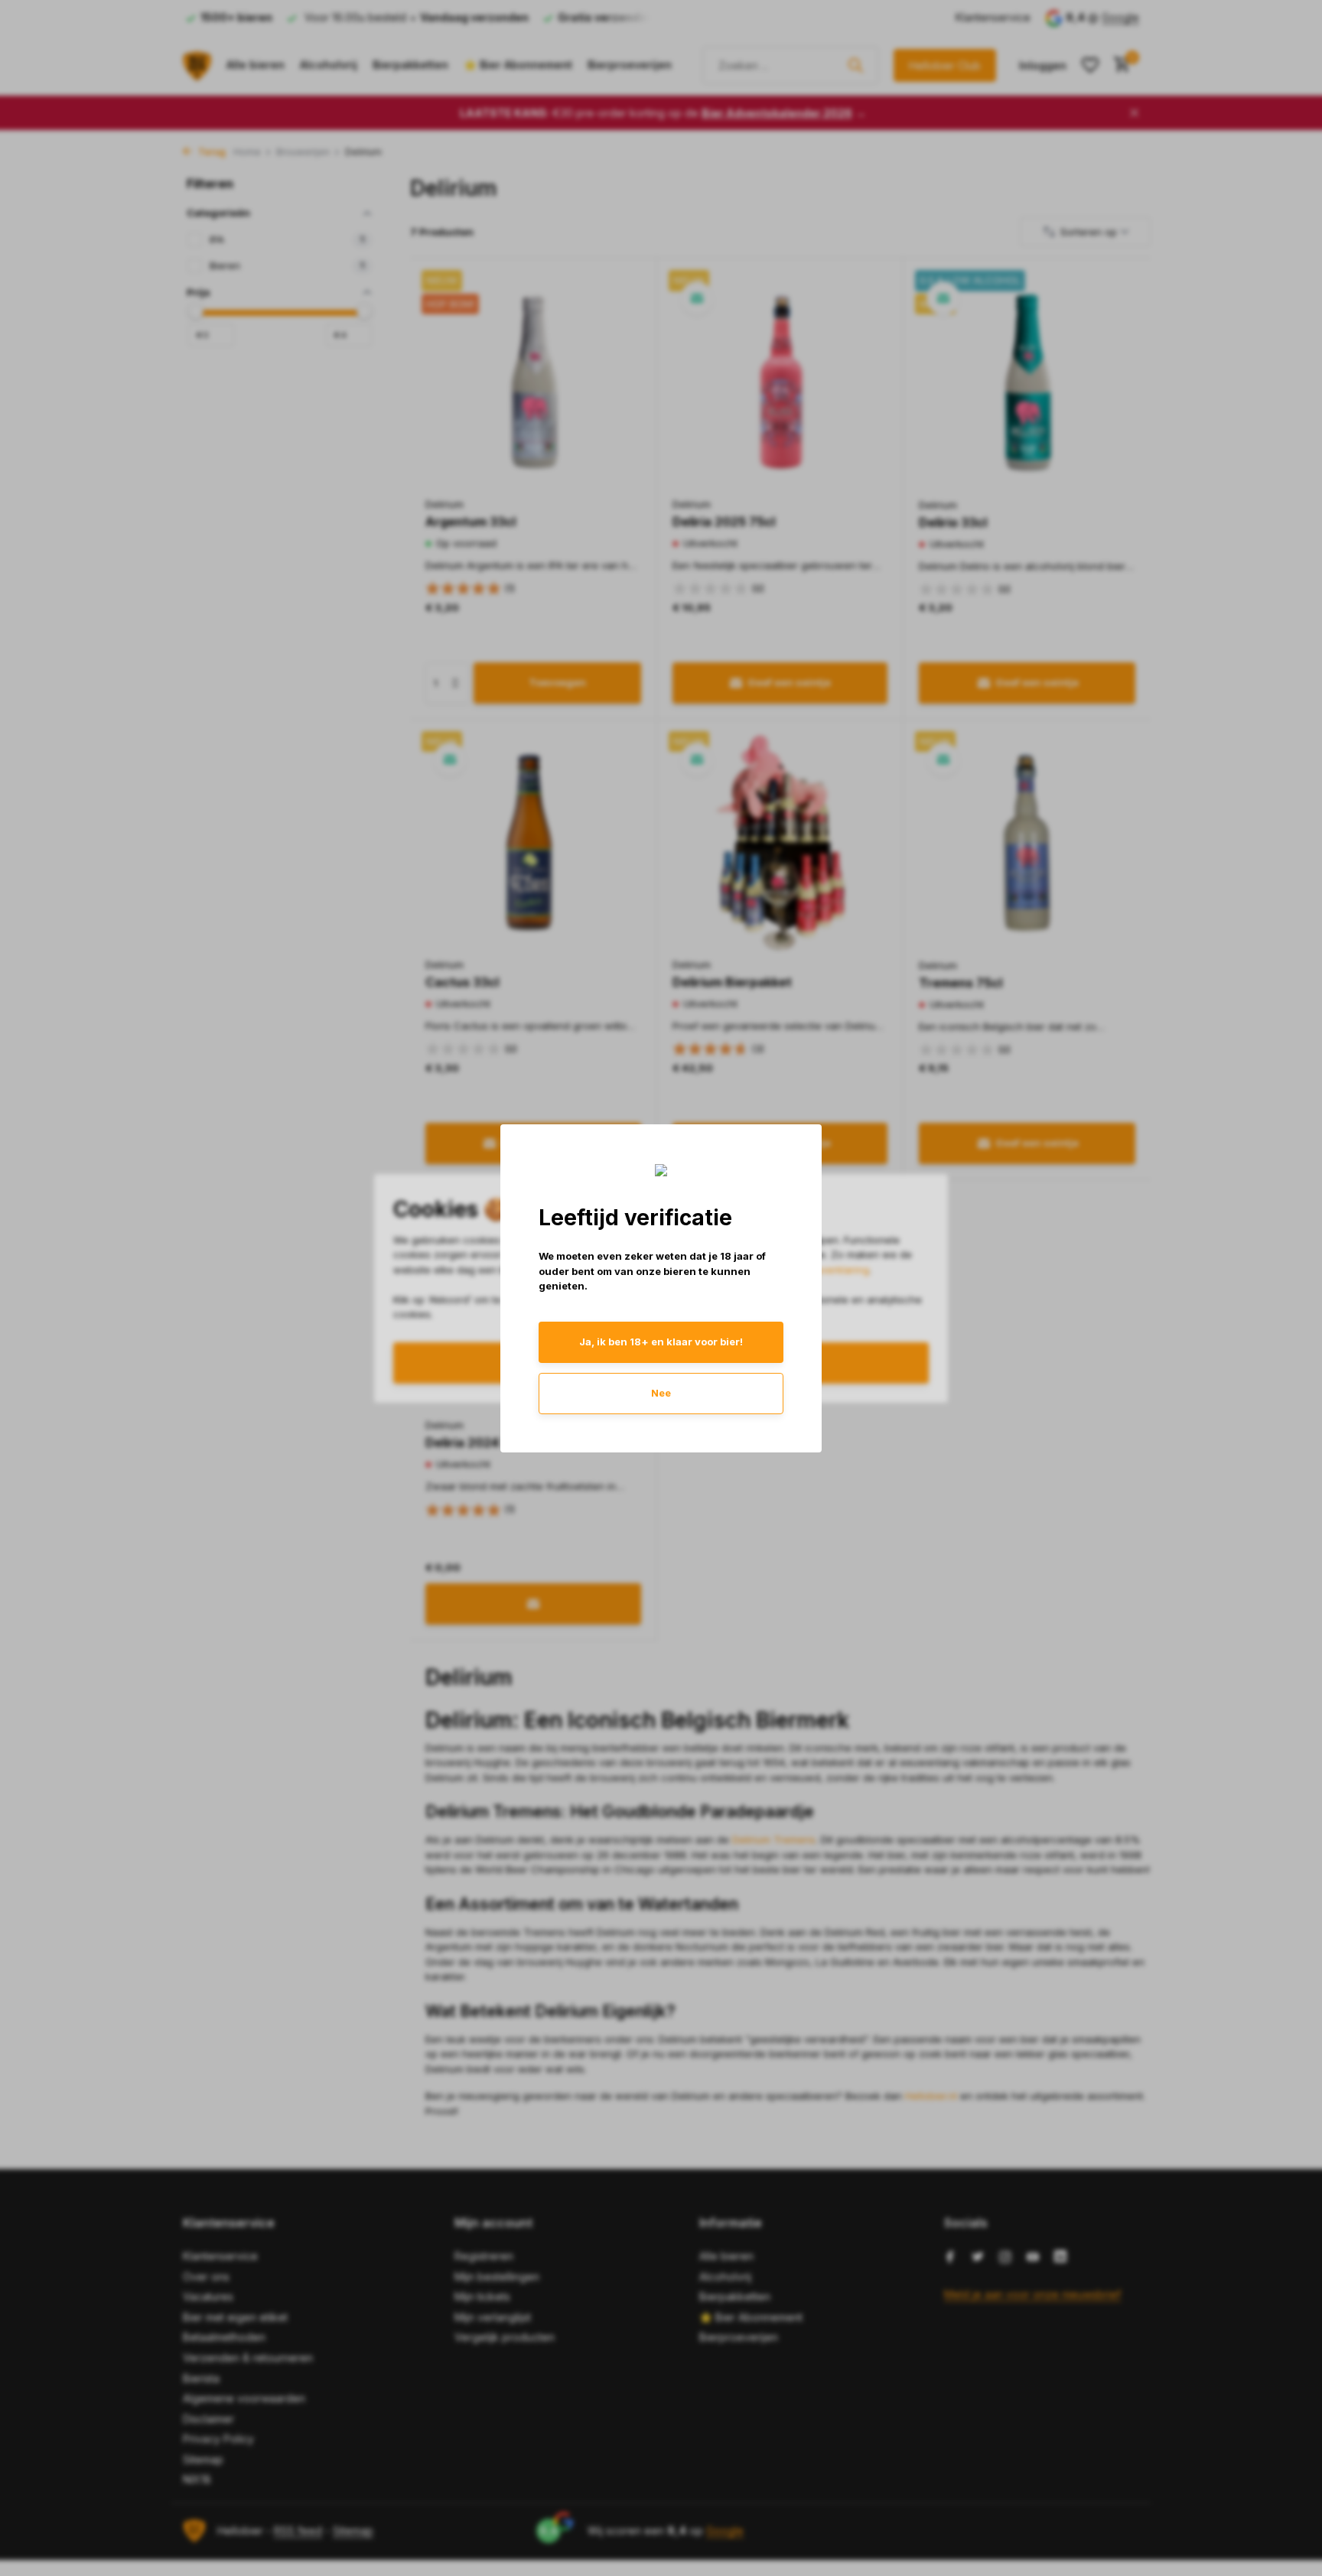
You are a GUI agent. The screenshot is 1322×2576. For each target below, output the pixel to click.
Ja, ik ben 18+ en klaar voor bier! (661, 1342)
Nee (661, 1393)
